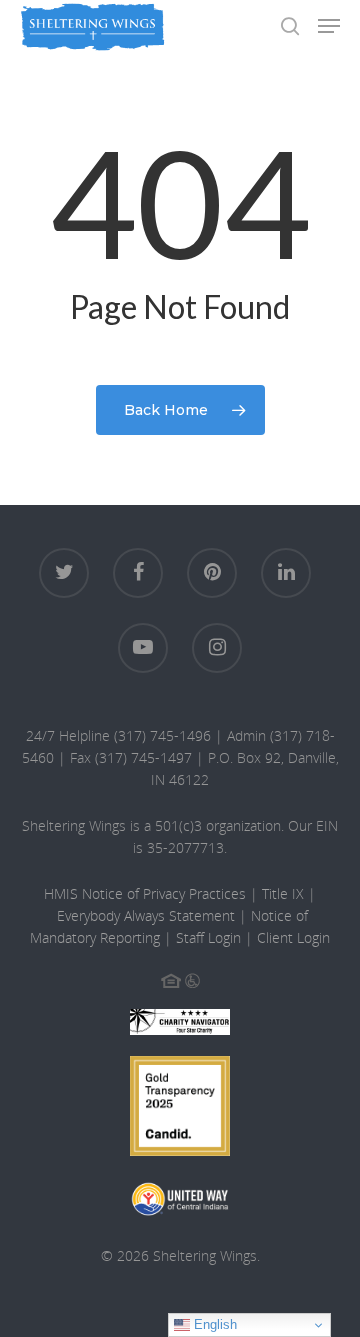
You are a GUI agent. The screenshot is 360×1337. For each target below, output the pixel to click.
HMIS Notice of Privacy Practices (145, 893)
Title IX (283, 893)
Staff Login (208, 937)
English (213, 1324)
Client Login (293, 937)
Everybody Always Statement (146, 915)
